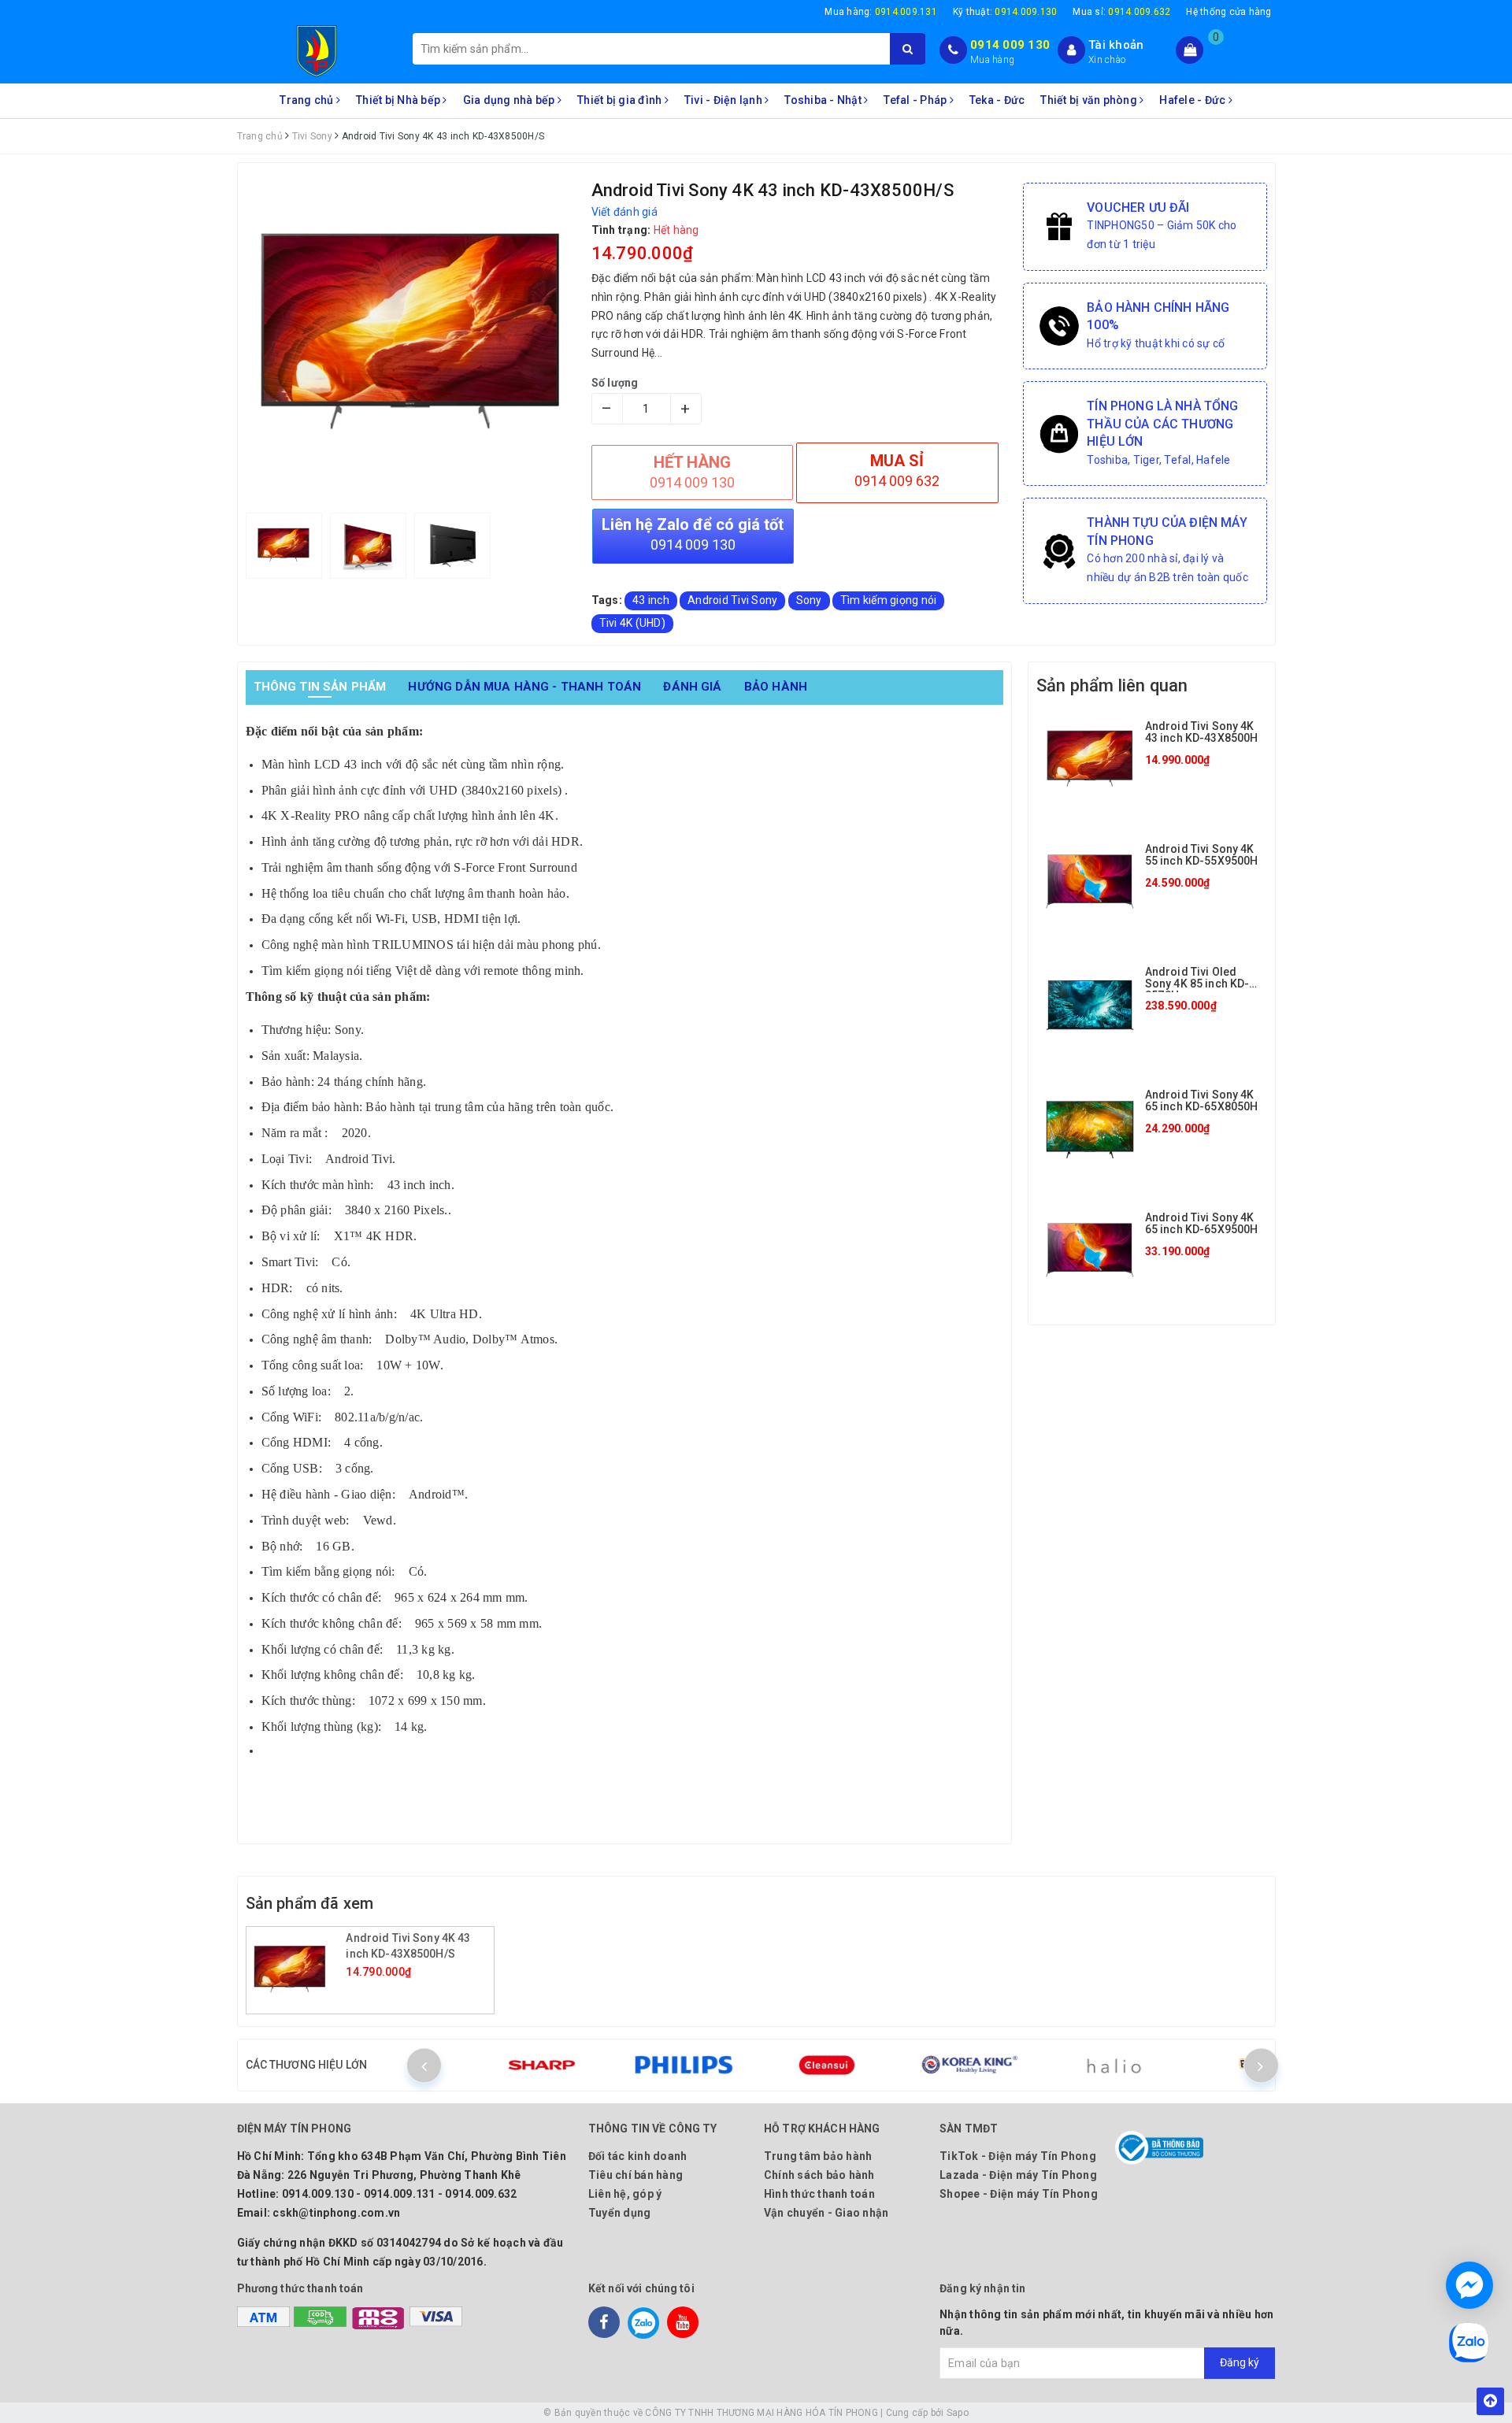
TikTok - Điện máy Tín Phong (1018, 2156)
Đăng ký (1240, 2362)
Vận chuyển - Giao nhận (826, 2213)
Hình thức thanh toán (819, 2194)
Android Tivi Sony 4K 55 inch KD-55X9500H (1202, 855)
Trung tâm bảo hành (818, 2156)
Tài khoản (1116, 45)
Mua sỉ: (1121, 12)
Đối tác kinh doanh (638, 2156)
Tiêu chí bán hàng (636, 2175)
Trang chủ (308, 100)
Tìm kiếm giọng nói (889, 600)
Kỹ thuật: (1005, 12)
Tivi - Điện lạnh (724, 100)
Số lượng (615, 383)
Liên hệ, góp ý (625, 2194)
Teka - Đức (997, 100)
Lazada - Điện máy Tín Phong (1018, 2175)
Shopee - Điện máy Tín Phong (1019, 2194)
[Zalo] (643, 2322)
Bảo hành (776, 687)
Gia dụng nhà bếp (510, 100)
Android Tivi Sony (732, 600)
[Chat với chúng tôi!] (1469, 2285)
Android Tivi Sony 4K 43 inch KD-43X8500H (1202, 732)
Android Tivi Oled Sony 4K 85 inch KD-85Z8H (1197, 984)
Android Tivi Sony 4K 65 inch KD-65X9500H (1202, 1223)
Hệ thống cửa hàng (1228, 12)
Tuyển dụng (620, 2213)
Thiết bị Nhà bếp (399, 100)
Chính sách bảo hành (819, 2175)
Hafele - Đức (1193, 100)
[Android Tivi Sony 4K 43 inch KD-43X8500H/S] (298, 1970)
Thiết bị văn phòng (1090, 100)
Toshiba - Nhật (824, 100)
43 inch (651, 600)
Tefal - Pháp (916, 100)
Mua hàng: (881, 12)
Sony (809, 600)
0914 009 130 (1010, 45)
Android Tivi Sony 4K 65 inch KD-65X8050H (1202, 1100)
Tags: (608, 600)
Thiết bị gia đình (621, 100)
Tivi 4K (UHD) (632, 623)
